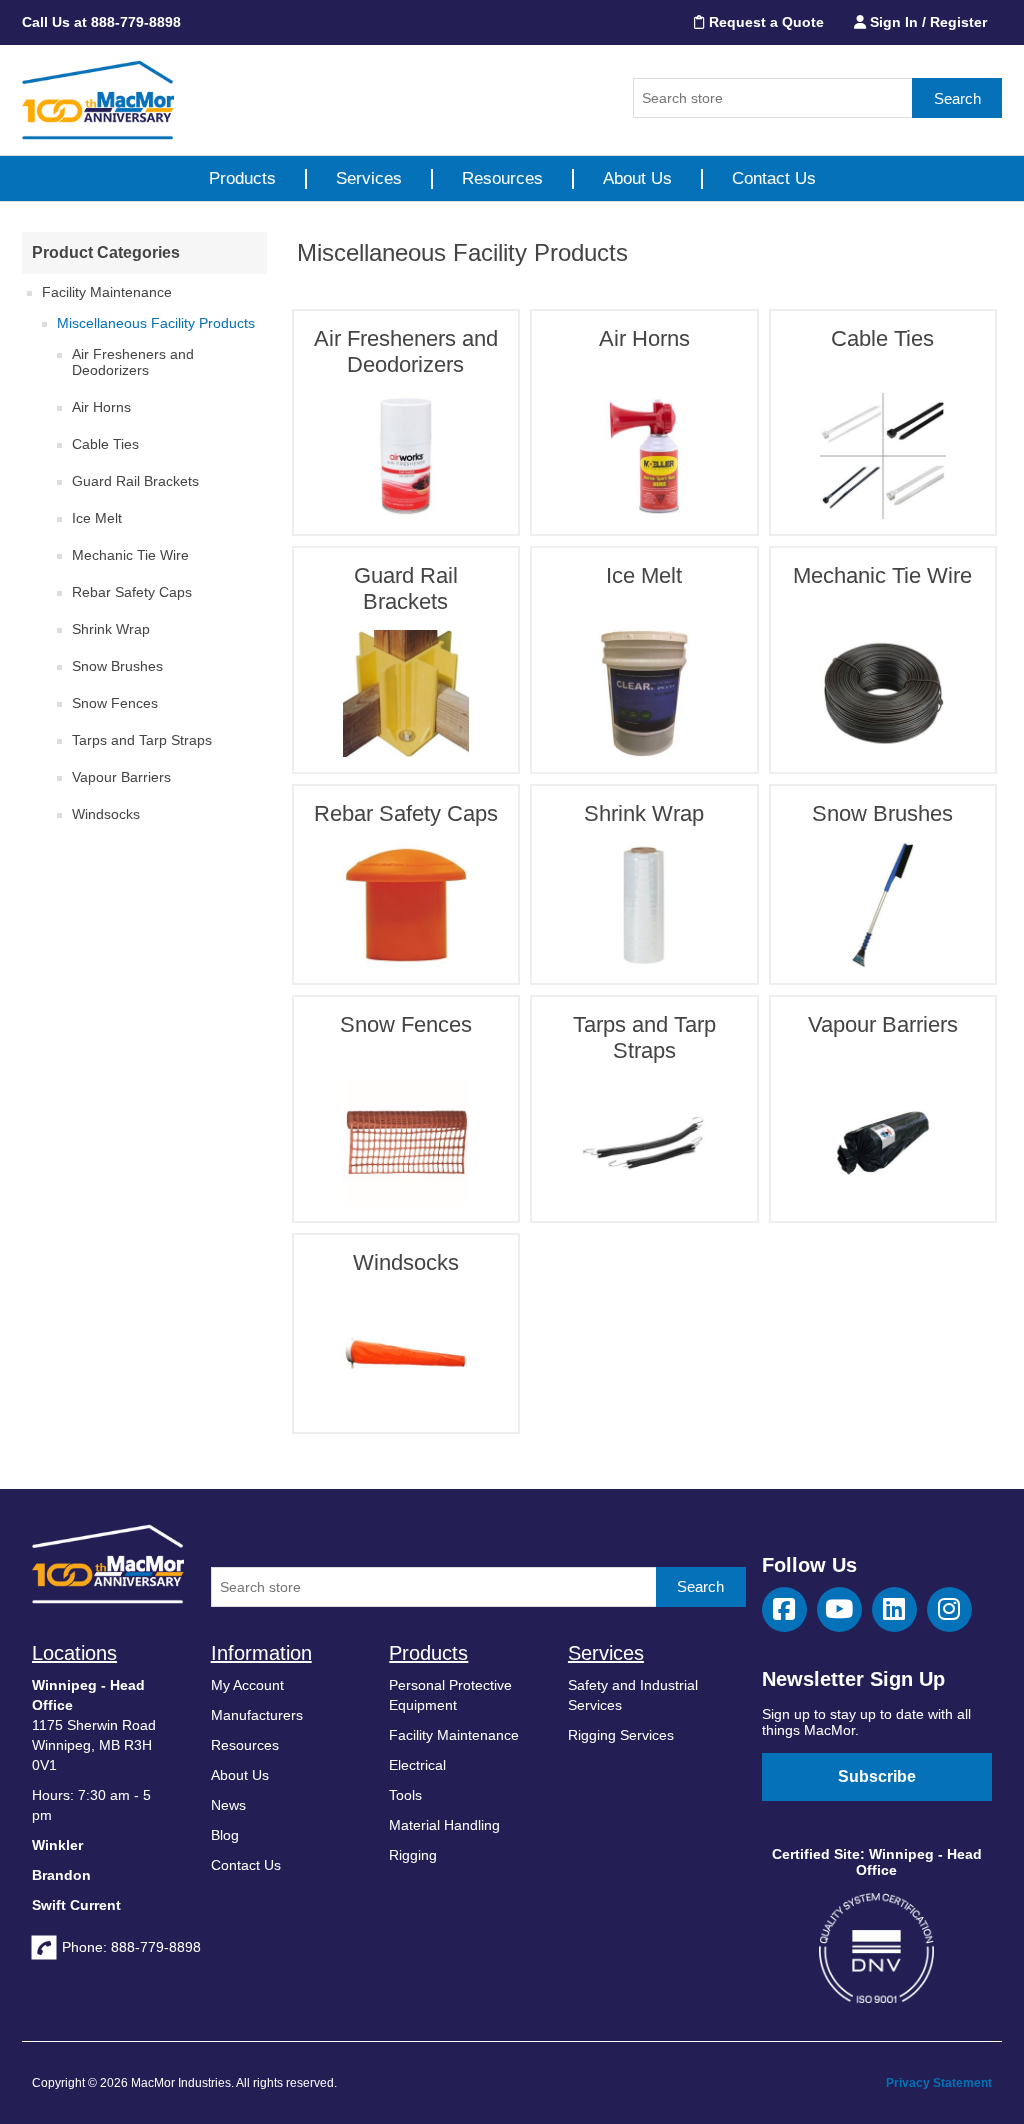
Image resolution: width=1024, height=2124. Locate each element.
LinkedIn (894, 1609)
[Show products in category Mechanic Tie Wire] (883, 693)
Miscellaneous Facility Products (156, 323)
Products (242, 178)
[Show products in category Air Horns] (644, 456)
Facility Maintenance (107, 292)
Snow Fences (115, 703)
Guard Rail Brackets (135, 481)
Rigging (413, 1855)
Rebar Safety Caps (132, 592)
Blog (225, 1835)
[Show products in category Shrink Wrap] (644, 905)
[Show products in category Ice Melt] (644, 693)
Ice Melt (97, 518)
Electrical (417, 1765)
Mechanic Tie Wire (130, 555)
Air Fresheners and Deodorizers (133, 362)
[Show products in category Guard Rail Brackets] (406, 693)
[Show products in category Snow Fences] (406, 1142)
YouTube (839, 1609)
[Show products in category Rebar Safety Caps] (406, 905)
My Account (247, 1685)
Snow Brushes (117, 666)
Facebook (784, 1609)
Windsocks (106, 814)
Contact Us (774, 178)
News (228, 1805)
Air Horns (101, 407)
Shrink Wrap (111, 629)
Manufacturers (257, 1715)
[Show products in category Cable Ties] (883, 456)
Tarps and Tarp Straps (142, 740)
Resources (502, 178)
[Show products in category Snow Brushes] (883, 905)
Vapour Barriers (121, 777)
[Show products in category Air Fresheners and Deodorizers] (406, 456)
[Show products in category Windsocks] (406, 1354)
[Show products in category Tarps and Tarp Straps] (644, 1142)
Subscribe (877, 1776)
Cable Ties (105, 444)
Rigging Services (621, 1735)
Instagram (949, 1609)
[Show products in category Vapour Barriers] (883, 1142)
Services (369, 178)
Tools (405, 1795)
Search (957, 98)
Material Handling (444, 1825)
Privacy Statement (939, 2083)
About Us (637, 178)
